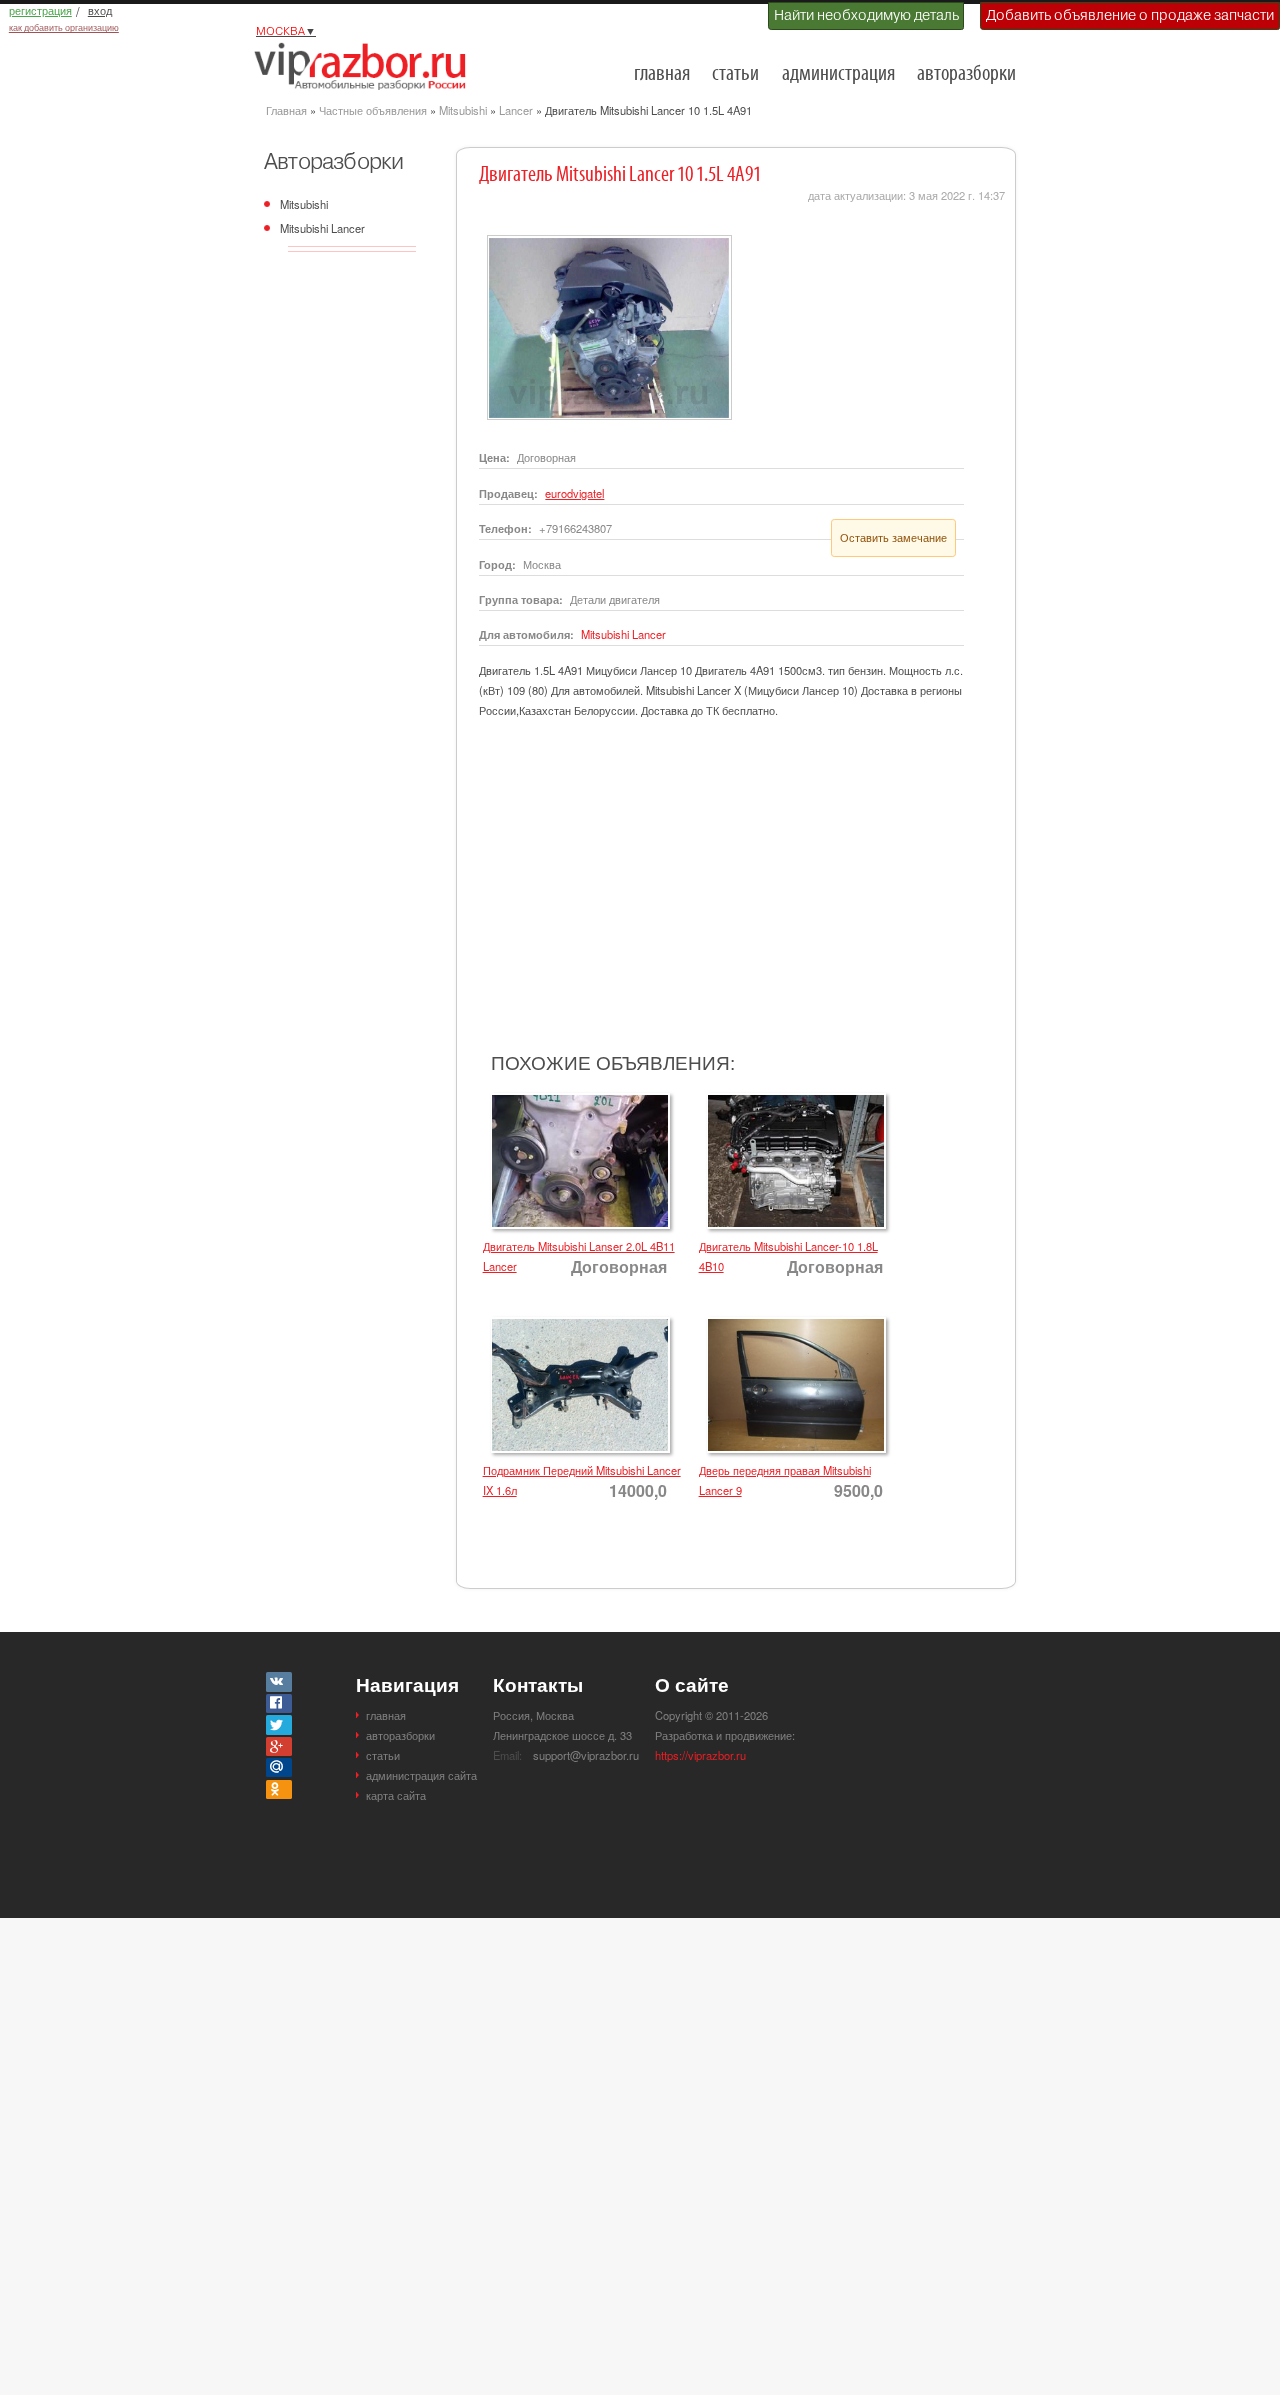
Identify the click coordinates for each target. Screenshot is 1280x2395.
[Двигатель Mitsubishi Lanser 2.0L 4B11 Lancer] (576, 1099)
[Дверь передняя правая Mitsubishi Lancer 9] (792, 1323)
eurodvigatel (574, 493)
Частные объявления (373, 110)
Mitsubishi (463, 110)
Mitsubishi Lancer (322, 228)
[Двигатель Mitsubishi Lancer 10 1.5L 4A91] (605, 241)
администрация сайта (421, 1775)
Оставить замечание (893, 537)
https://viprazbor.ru (700, 1755)
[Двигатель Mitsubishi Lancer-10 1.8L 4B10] (792, 1099)
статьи (735, 74)
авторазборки (966, 74)
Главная (286, 110)
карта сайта (396, 1795)
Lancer (516, 110)
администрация (838, 74)
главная (662, 74)
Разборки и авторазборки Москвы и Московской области (366, 66)
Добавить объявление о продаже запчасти (1130, 15)
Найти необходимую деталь (866, 15)
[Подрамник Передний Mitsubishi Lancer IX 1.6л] (576, 1323)
